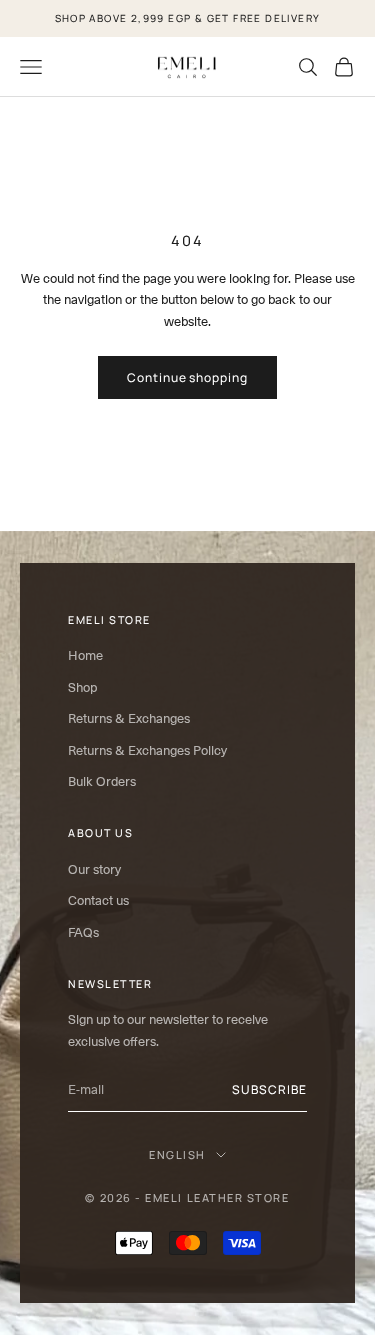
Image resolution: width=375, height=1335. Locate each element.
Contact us (98, 900)
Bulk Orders (102, 781)
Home (85, 655)
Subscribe (269, 1089)
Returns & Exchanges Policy (147, 750)
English (177, 1154)
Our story (94, 869)
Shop (82, 687)
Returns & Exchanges (129, 718)
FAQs (83, 932)
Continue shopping (187, 377)
